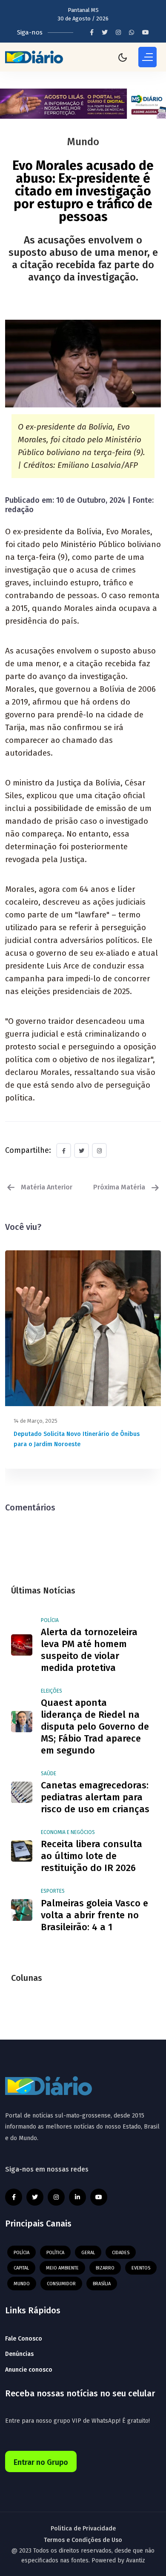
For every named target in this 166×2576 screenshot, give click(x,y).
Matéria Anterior (46, 1187)
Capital (21, 2268)
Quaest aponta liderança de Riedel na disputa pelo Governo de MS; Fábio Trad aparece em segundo (95, 1726)
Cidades (121, 2253)
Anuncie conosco (29, 2370)
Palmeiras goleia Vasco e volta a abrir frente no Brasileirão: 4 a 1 (94, 1915)
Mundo (22, 2284)
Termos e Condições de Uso (83, 2540)
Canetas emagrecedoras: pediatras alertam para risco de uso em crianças (95, 1797)
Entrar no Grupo (41, 2462)
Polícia (50, 1620)
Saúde (49, 1774)
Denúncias (19, 2354)
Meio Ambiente (62, 2268)
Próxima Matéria (120, 1187)
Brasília (102, 2284)
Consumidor (61, 2284)
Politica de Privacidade (83, 2529)
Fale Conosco (24, 2339)
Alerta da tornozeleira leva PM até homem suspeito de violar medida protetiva (89, 1650)
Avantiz (136, 2560)
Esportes (53, 1891)
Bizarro (105, 2268)
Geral (88, 2253)
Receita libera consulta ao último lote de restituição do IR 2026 (92, 1856)
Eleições (52, 1691)
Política (55, 2253)
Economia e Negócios (68, 1832)
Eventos (141, 2268)
